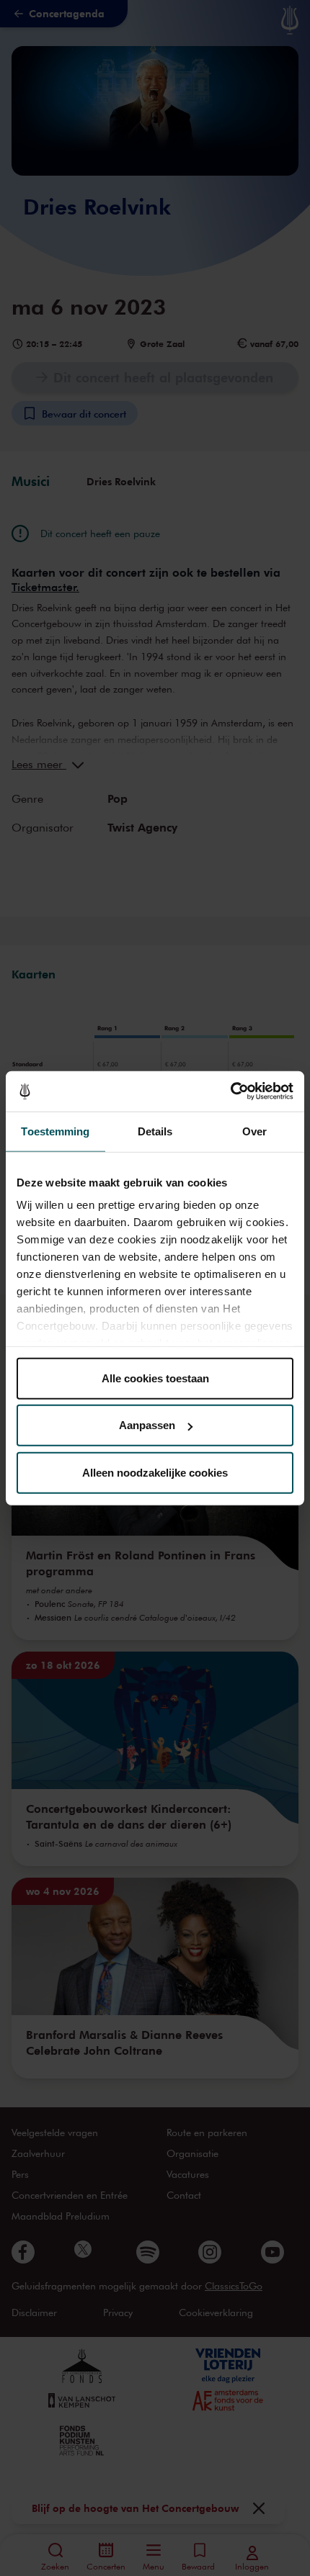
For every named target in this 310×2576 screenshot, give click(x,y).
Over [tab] (254, 1131)
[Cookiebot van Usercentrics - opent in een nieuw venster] (230, 1091)
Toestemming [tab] (55, 1131)
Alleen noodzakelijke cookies (155, 1472)
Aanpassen (147, 1425)
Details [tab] (155, 1131)
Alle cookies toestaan (155, 1378)
